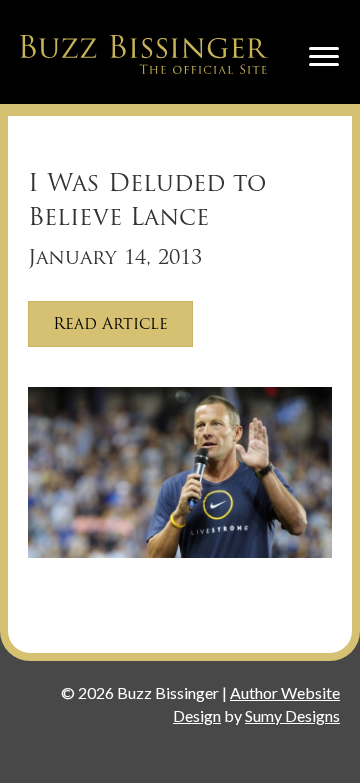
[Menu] (324, 57)
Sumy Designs (292, 715)
